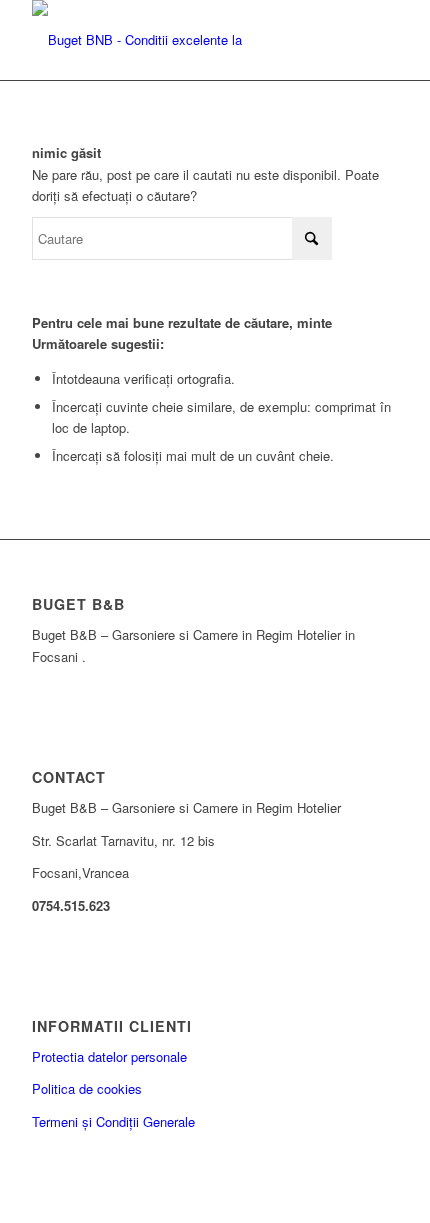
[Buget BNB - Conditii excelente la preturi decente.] (178, 40)
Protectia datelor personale (109, 1056)
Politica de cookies (87, 1088)
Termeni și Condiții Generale (113, 1121)
